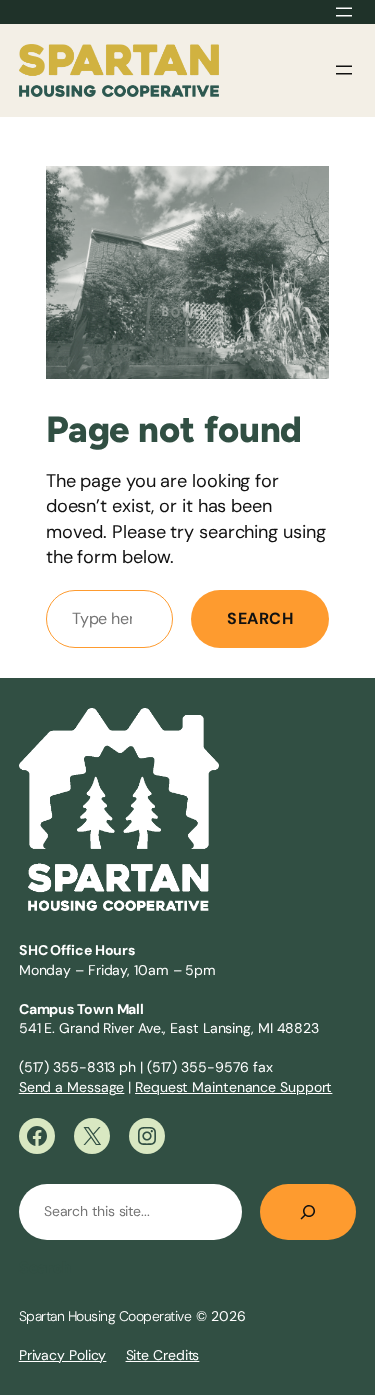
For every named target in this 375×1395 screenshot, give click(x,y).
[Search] (308, 1212)
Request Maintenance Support (233, 1087)
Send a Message (72, 1087)
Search (260, 618)
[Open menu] (344, 12)
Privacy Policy (63, 1355)
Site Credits (163, 1355)
